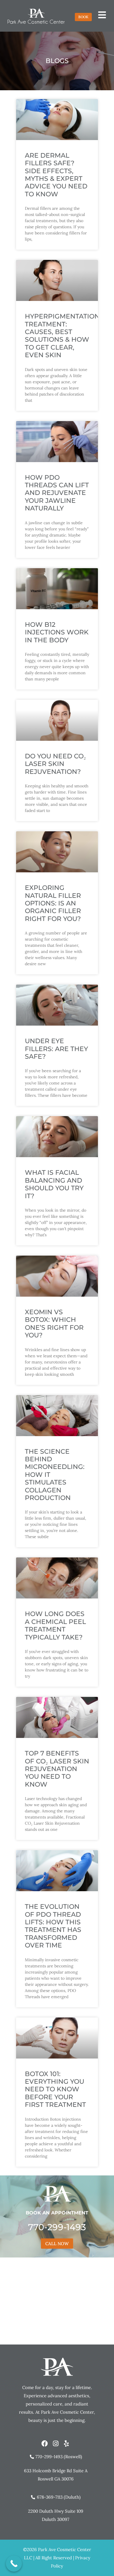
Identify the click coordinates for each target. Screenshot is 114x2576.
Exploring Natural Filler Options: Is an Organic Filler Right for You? (53, 903)
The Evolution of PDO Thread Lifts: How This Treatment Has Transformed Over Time (53, 1926)
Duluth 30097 (56, 2519)
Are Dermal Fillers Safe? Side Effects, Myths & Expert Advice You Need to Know (56, 175)
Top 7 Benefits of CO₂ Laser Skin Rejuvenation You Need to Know (57, 1769)
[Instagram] (56, 2444)
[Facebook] (45, 2444)
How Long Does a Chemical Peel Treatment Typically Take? (55, 1625)
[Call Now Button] (14, 2564)
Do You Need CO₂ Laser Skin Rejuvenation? (55, 764)
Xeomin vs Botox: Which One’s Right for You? (54, 1324)
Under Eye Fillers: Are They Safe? (56, 1049)
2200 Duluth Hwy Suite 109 (56, 2511)
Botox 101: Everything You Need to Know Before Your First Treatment (55, 2089)
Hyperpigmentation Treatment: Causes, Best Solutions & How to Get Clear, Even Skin (62, 336)
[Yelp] (66, 2444)
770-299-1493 (57, 2227)
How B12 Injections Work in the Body (57, 632)
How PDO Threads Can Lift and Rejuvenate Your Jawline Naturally (57, 493)
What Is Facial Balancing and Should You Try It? (54, 1184)
